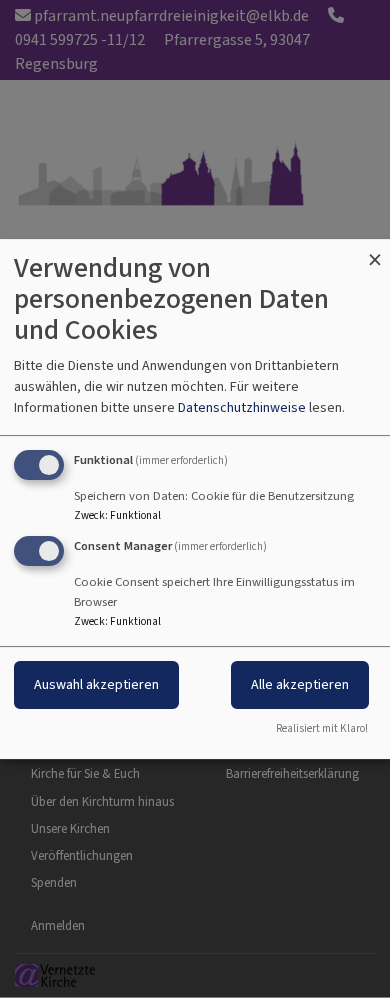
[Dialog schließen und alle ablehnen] (375, 251)
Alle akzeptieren (300, 684)
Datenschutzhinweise (242, 407)
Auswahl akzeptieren (96, 684)
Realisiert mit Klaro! (322, 728)
